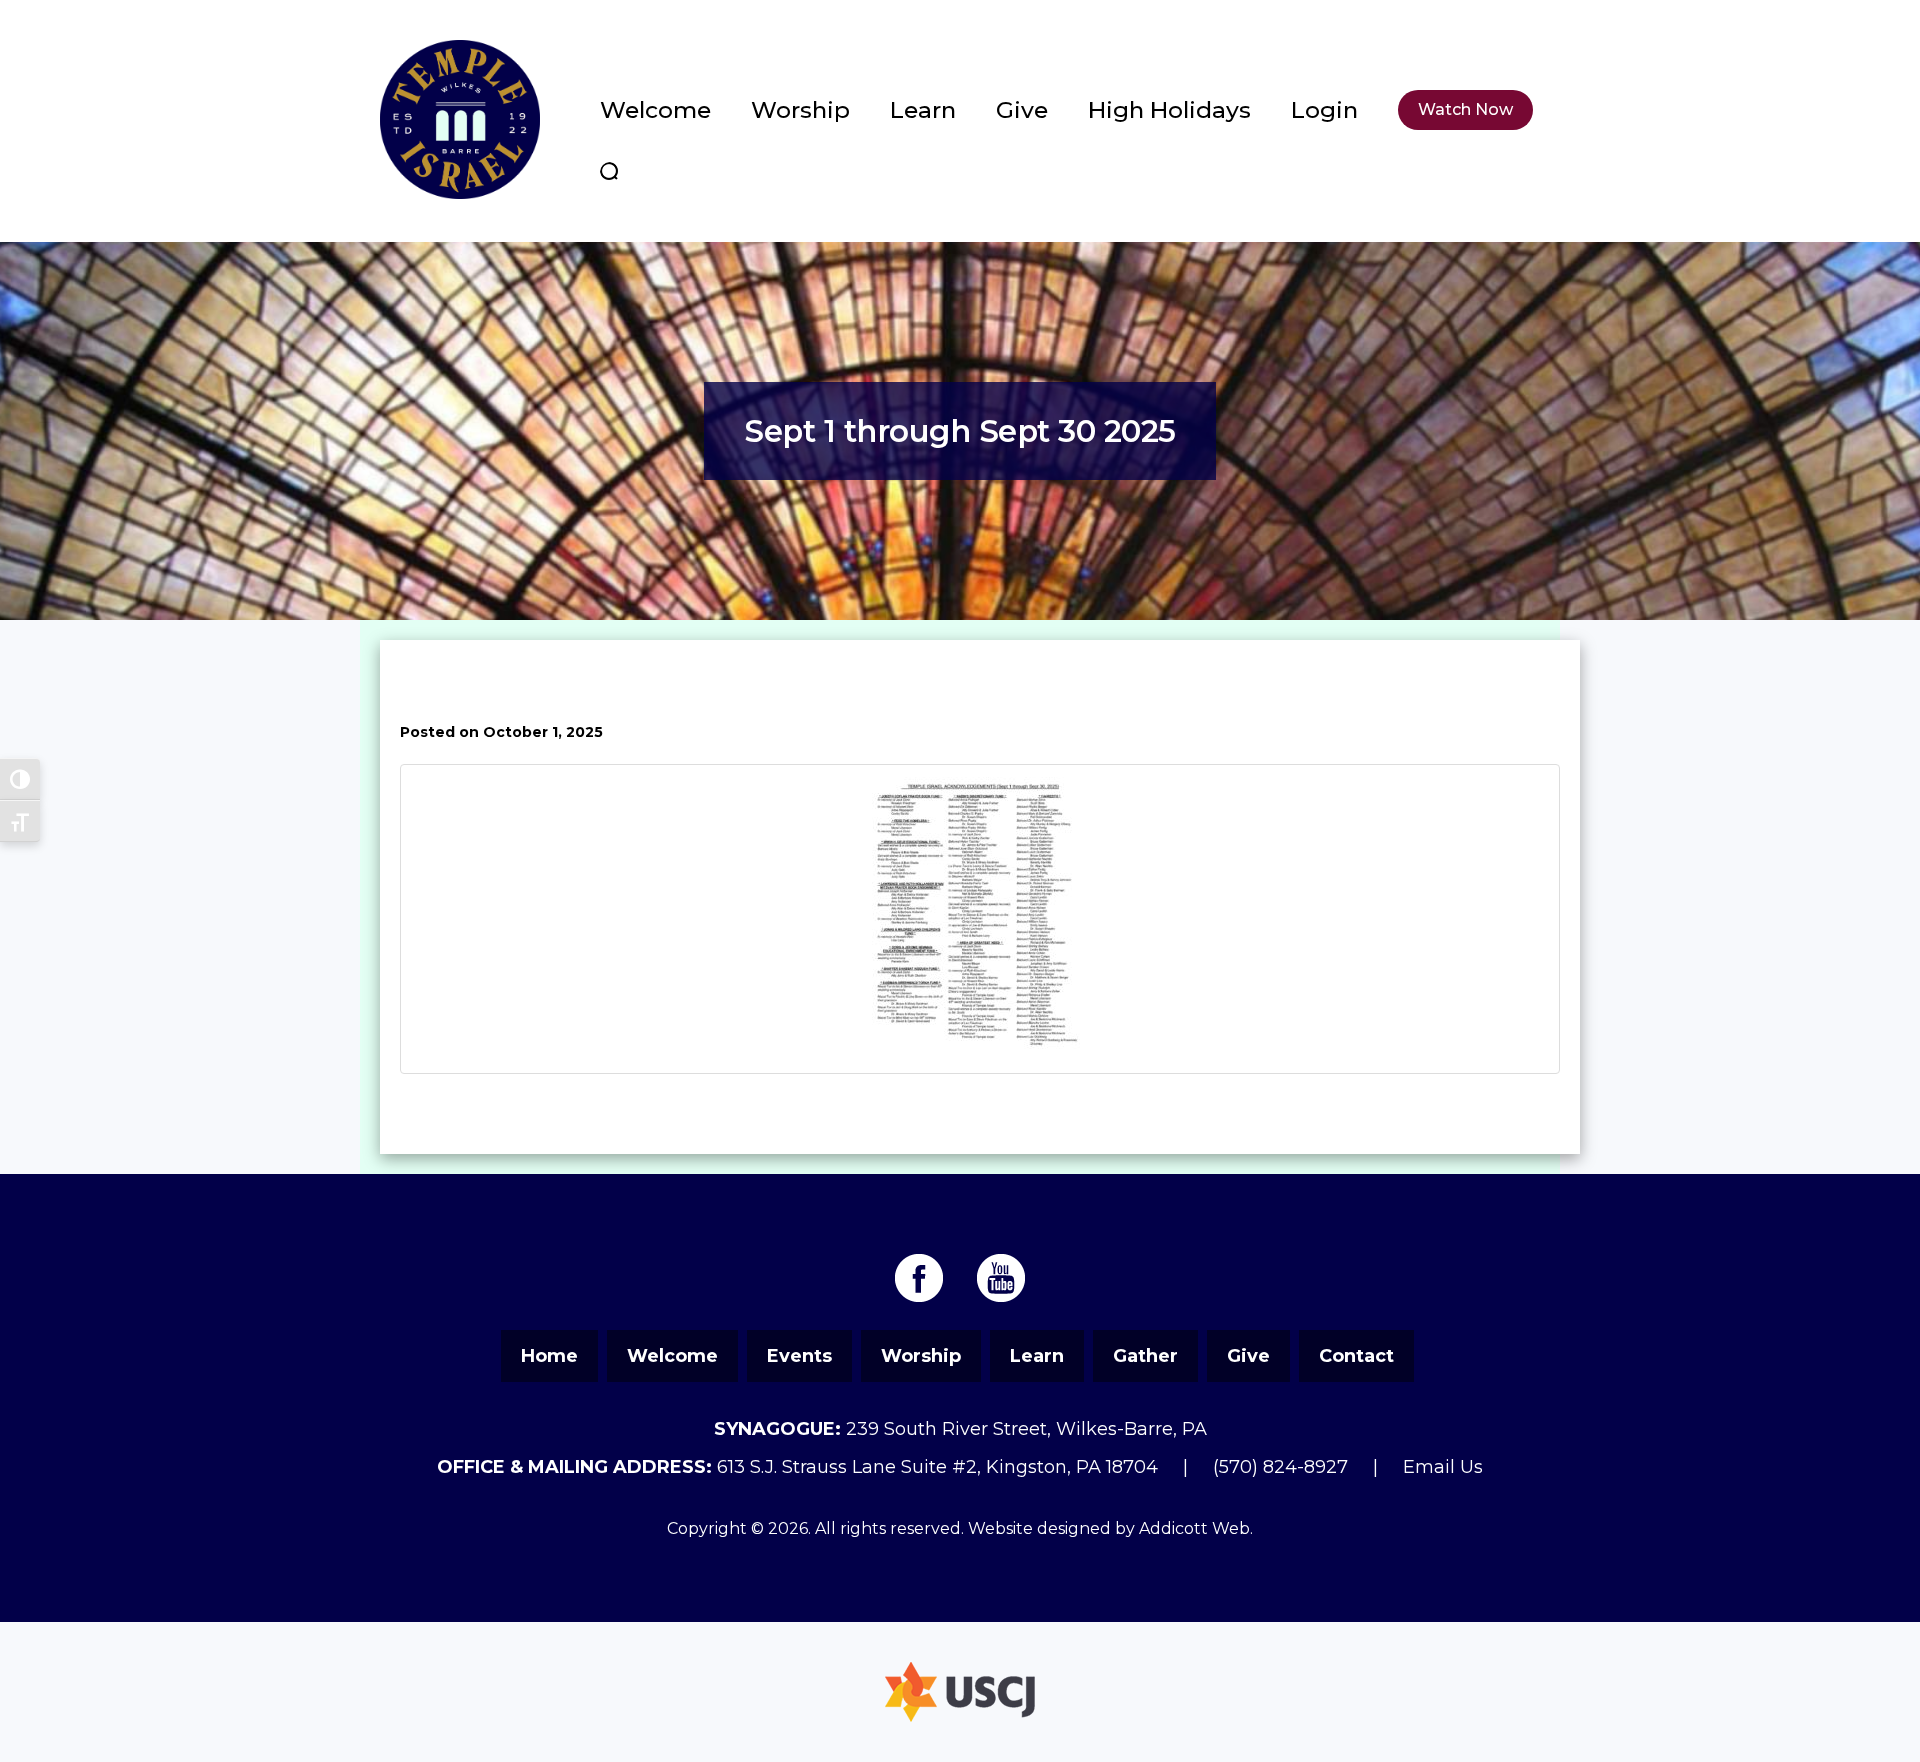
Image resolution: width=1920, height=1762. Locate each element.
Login (1324, 110)
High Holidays (1169, 110)
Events (799, 1356)
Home (549, 1356)
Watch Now (1465, 109)
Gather (1145, 1356)
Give (1022, 110)
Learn (923, 110)
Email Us (1443, 1467)
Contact (1356, 1356)
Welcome (655, 110)
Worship (800, 110)
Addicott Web (1194, 1528)
